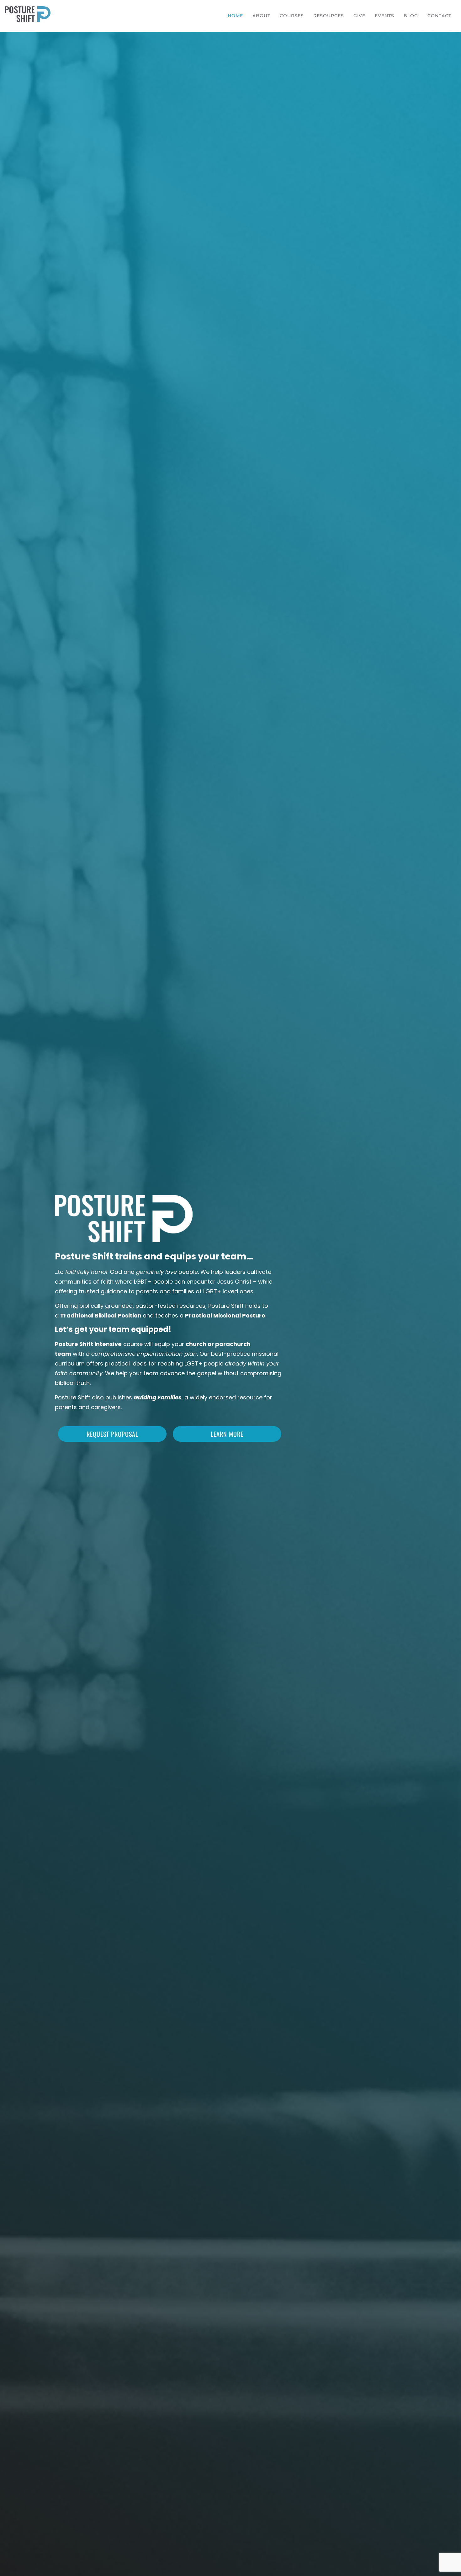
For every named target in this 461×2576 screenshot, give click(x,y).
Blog (411, 16)
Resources (329, 16)
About (261, 16)
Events (384, 16)
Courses (292, 16)
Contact (439, 16)
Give (359, 16)
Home (235, 16)
